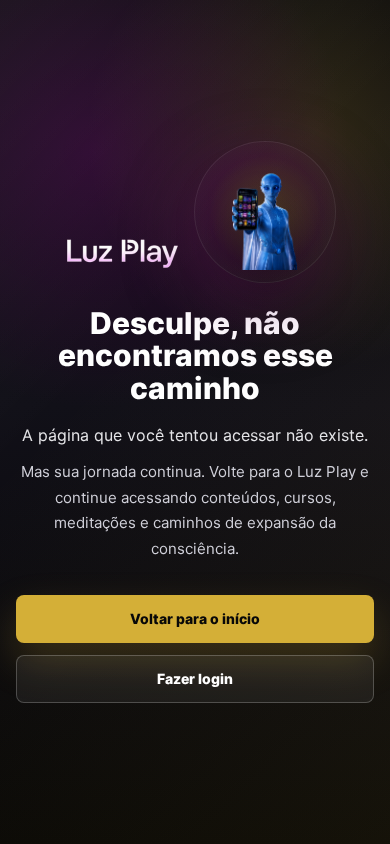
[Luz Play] (122, 250)
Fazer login (195, 678)
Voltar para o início (195, 618)
